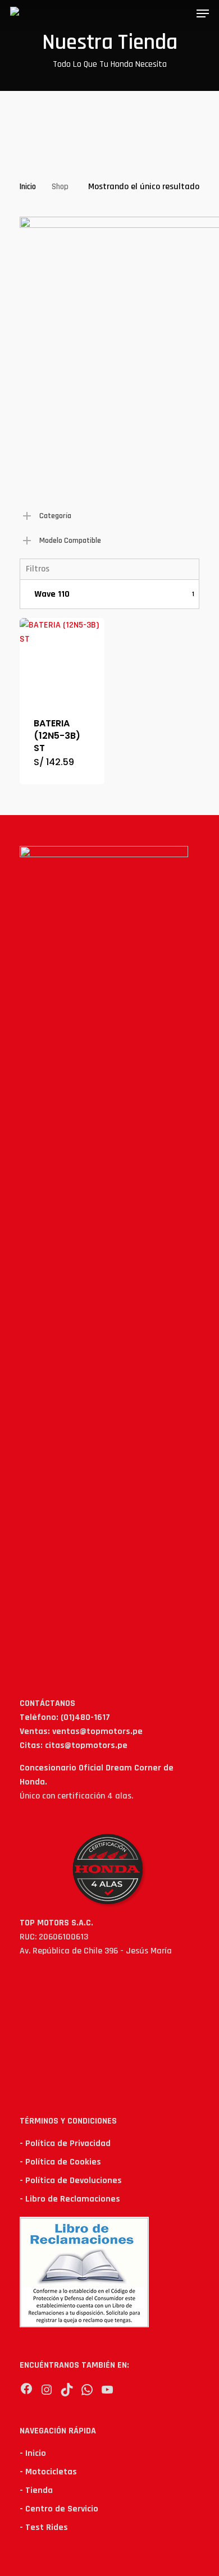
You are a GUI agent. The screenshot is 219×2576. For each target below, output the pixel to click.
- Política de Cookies (60, 2162)
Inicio (28, 187)
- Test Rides (44, 2527)
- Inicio (33, 2453)
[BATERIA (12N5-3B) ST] (62, 660)
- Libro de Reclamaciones (70, 2199)
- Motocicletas (48, 2472)
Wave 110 (114, 594)
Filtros (38, 569)
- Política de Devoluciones (71, 2181)
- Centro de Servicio (59, 2509)
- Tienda (36, 2490)
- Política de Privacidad (65, 2143)
